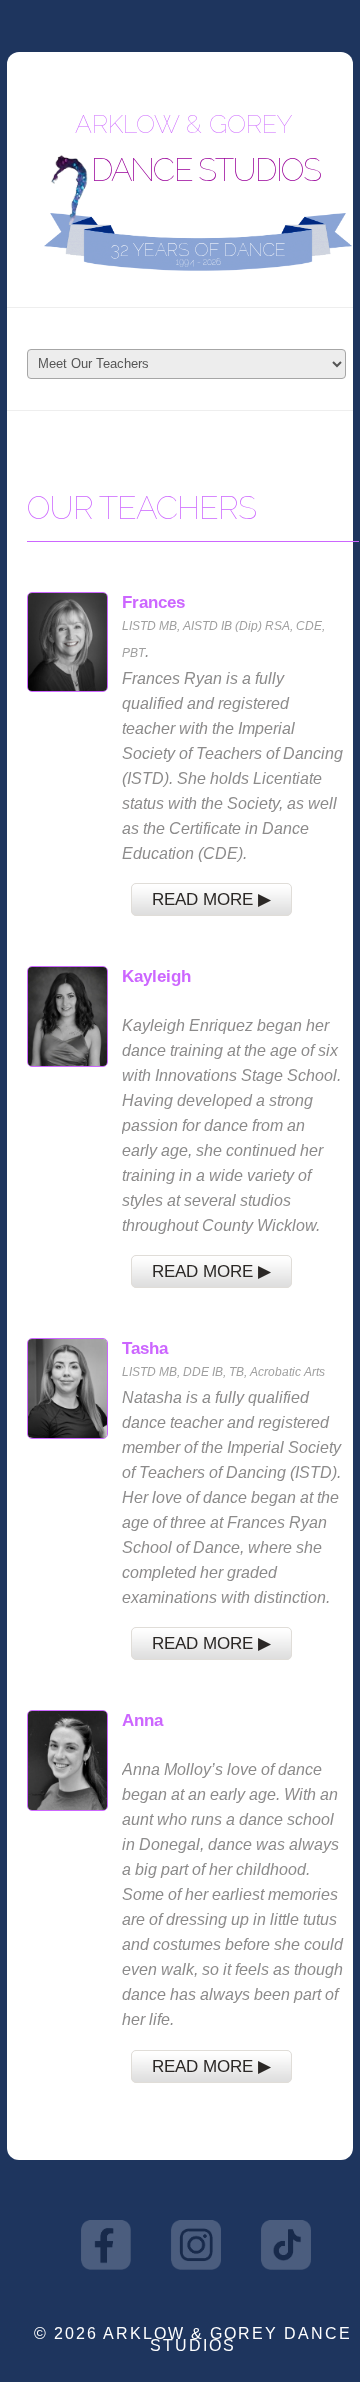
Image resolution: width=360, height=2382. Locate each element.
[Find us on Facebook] (106, 2243)
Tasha (145, 1348)
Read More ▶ (211, 899)
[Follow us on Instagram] (196, 2243)
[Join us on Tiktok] (286, 2243)
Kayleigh (156, 976)
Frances (153, 602)
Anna (142, 1720)
